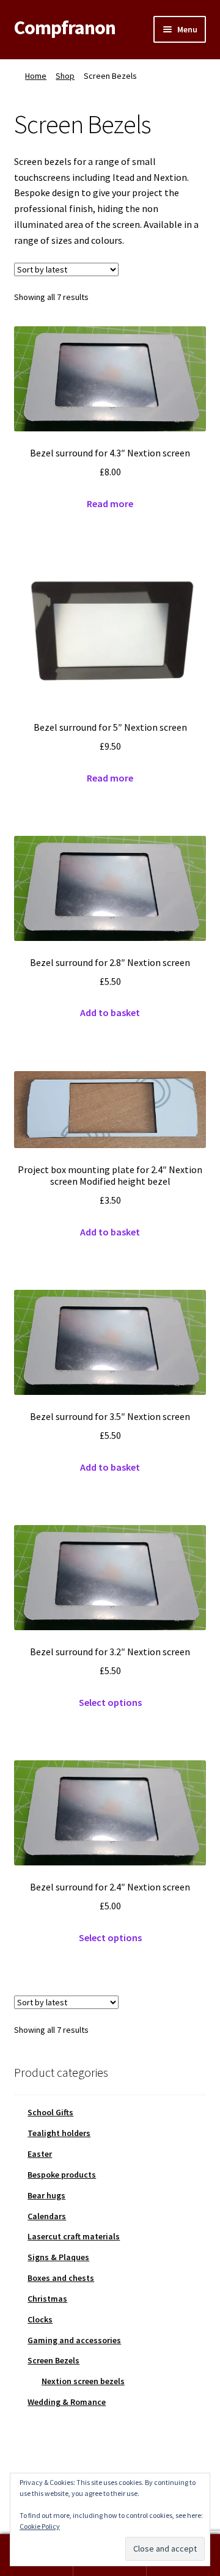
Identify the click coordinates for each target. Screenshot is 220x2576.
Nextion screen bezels (83, 2381)
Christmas (47, 2299)
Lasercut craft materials (74, 2236)
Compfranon (65, 27)
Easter (40, 2154)
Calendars (47, 2216)
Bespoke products (62, 2175)
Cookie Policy (40, 2526)
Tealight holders (59, 2133)
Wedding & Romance (67, 2402)
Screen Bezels (53, 2360)
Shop (65, 76)
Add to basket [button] (110, 1012)
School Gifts (50, 2112)
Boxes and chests (61, 2278)
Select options (110, 1702)
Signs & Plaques (58, 2257)
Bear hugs (46, 2195)
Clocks (40, 2319)
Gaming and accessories (74, 2340)
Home (36, 76)
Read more (110, 503)
